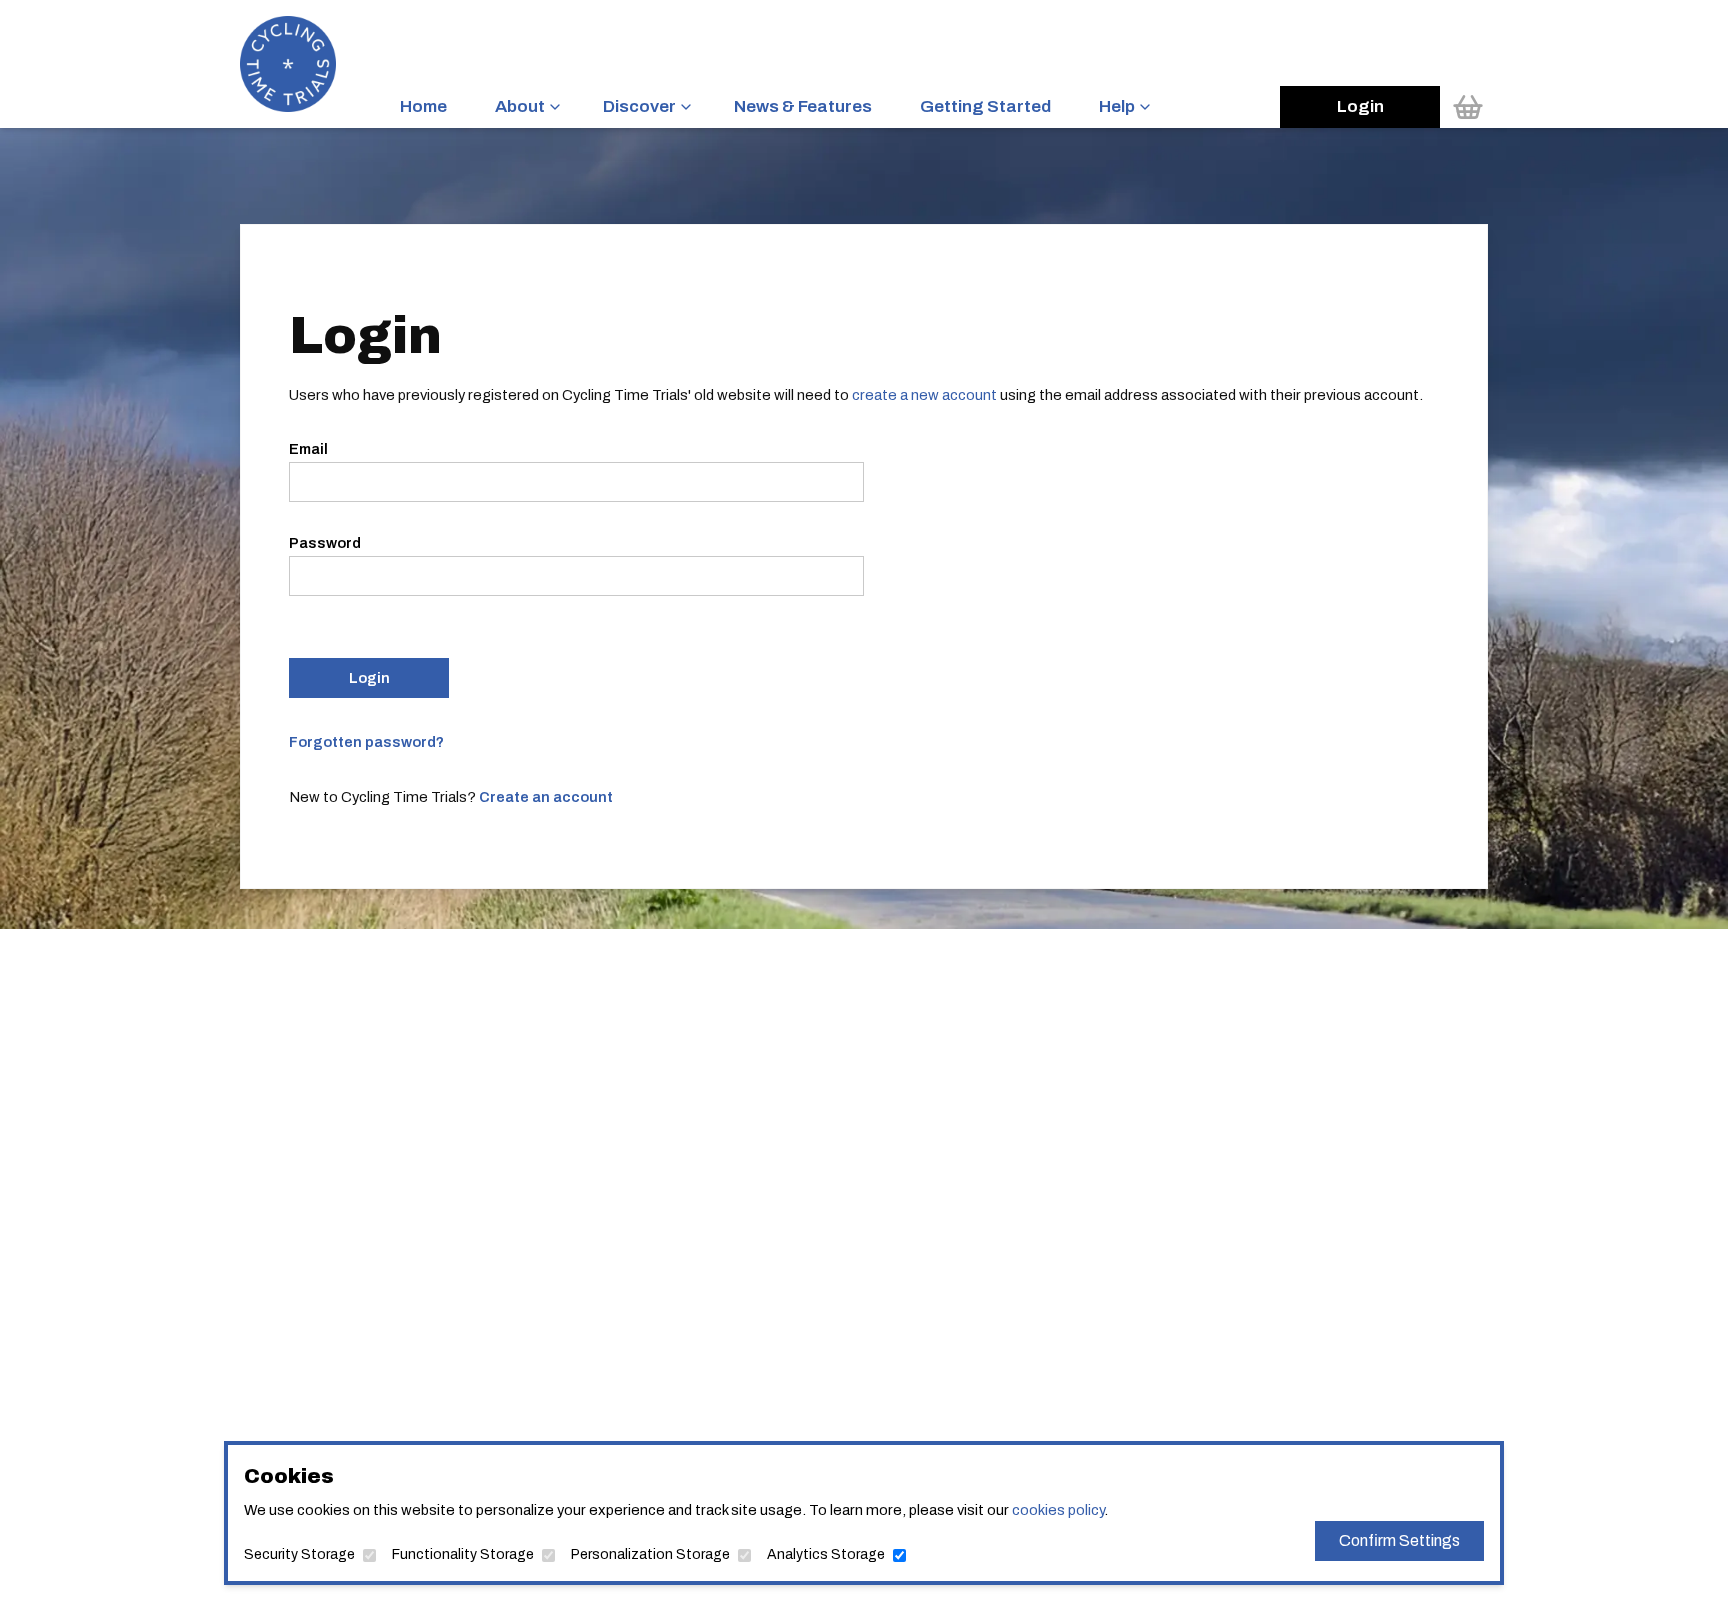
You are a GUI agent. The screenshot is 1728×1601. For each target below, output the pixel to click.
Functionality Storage (463, 1554)
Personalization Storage (650, 1554)
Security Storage (299, 1554)
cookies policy (1058, 1510)
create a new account (924, 395)
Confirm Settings (1399, 1540)
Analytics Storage (826, 1554)
